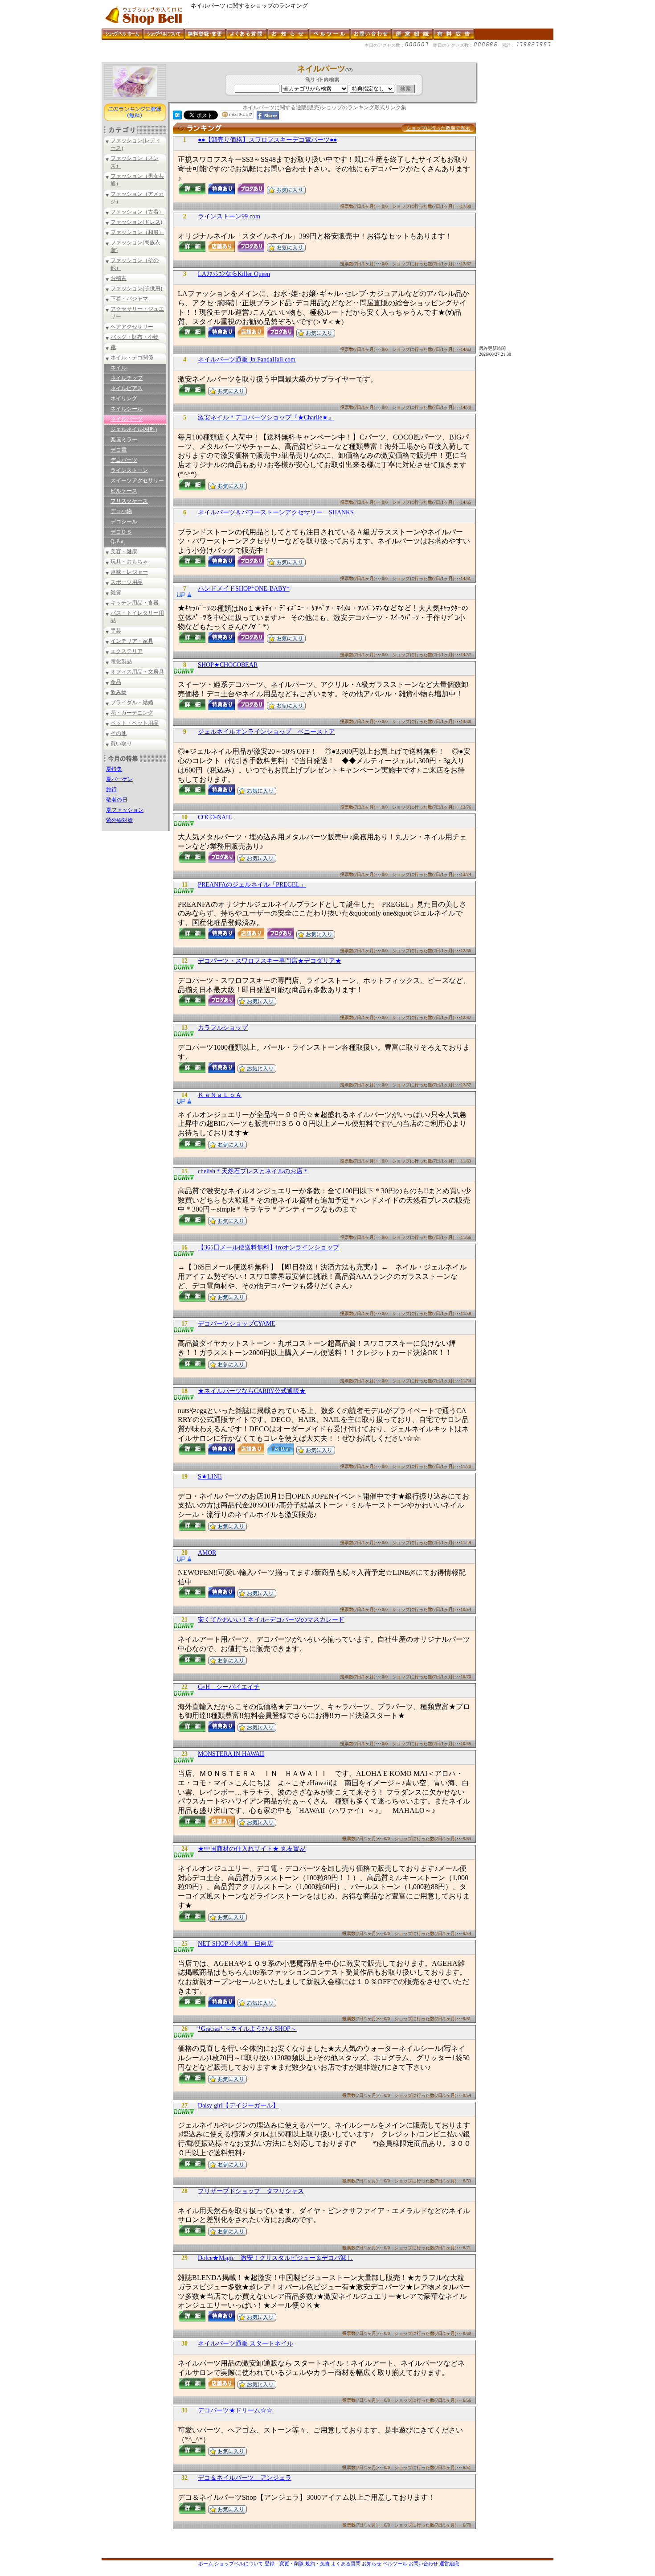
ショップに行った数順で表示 (438, 128)
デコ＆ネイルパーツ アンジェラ (245, 2478)
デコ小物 (121, 511)
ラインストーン (129, 470)
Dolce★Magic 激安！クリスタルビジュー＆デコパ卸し (275, 2258)
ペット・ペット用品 (135, 723)
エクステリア (127, 651)
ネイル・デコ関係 (132, 357)
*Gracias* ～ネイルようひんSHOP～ (247, 2029)
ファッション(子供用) (136, 288)
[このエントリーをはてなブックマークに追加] (177, 117)
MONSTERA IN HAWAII (231, 1754)
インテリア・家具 (132, 641)
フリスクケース (129, 501)
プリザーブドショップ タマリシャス (251, 2191)
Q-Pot (117, 542)
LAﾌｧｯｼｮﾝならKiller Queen (234, 274)
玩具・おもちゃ (129, 562)
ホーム (206, 2564)
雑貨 (116, 592)
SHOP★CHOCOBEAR (228, 665)
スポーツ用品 (127, 582)
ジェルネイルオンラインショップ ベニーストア (266, 732)
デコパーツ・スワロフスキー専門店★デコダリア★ (270, 961)
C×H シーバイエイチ (229, 1687)
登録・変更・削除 (284, 2564)
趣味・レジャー (129, 572)
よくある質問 (346, 2564)
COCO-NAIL (215, 817)
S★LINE (210, 1477)
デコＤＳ (121, 532)
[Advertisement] (264, 59)
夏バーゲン (119, 779)
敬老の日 (117, 800)
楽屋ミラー (124, 440)
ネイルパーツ (127, 419)
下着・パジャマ (129, 299)
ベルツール (395, 2564)
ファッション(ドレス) (136, 222)
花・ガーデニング (132, 713)
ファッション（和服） (137, 232)
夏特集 (114, 769)
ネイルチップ (127, 378)
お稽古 (119, 278)
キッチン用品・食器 (135, 603)
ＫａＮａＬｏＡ (220, 1095)
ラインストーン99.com (229, 216)
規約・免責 (317, 2564)
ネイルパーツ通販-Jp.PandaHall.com (247, 359)
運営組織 (449, 2564)
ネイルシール (127, 409)
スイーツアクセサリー (137, 481)
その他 (119, 733)
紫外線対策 (119, 820)
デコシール (124, 522)
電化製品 (121, 661)
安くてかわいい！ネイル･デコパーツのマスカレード (271, 1620)
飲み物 (119, 692)
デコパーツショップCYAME (237, 1324)
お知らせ (372, 2564)
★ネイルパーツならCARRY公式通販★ (252, 1391)
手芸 (116, 631)
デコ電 (119, 450)
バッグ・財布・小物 (135, 337)
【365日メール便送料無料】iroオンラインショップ (268, 1247)
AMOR (207, 1553)
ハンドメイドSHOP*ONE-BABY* (244, 589)
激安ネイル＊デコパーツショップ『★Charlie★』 (266, 417)
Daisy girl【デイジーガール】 (238, 2106)
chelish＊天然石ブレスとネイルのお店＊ (253, 1171)
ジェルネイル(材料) (134, 429)
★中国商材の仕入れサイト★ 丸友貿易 (252, 1849)
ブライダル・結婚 (132, 703)
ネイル (119, 368)
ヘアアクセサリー (132, 327)
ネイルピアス (127, 388)
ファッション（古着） (137, 212)
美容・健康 (124, 551)
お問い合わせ (423, 2564)
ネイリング (124, 399)
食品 (116, 682)
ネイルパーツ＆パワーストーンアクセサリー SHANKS (276, 512)
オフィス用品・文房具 (137, 672)
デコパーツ (124, 460)
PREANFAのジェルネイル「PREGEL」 (252, 885)
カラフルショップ (223, 1028)
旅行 (111, 789)
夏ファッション (125, 810)
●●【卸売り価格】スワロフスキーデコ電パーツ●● (267, 140)
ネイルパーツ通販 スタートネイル (246, 2344)
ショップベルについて (239, 2564)
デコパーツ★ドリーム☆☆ (235, 2410)
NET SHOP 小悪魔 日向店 (235, 1944)
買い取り (121, 744)
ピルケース (124, 491)
